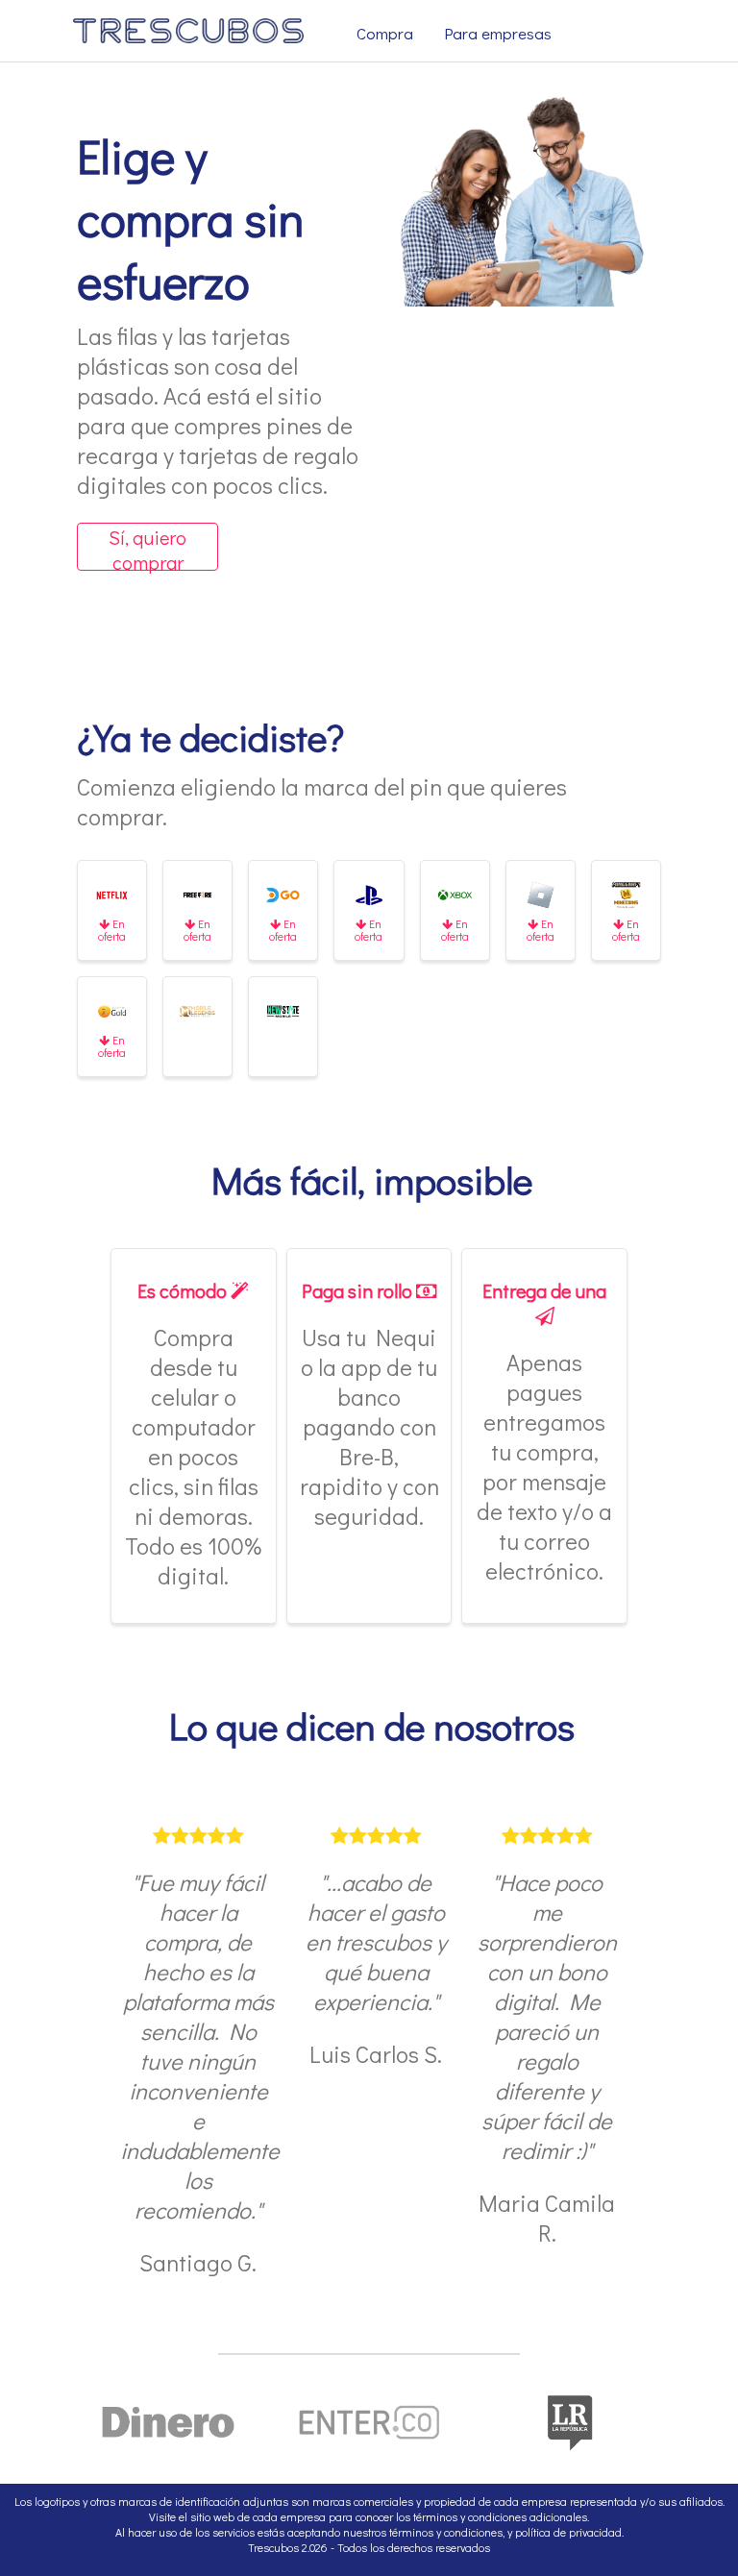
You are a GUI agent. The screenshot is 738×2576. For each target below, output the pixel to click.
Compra (385, 33)
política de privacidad (568, 2532)
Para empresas (498, 33)
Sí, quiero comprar (148, 548)
